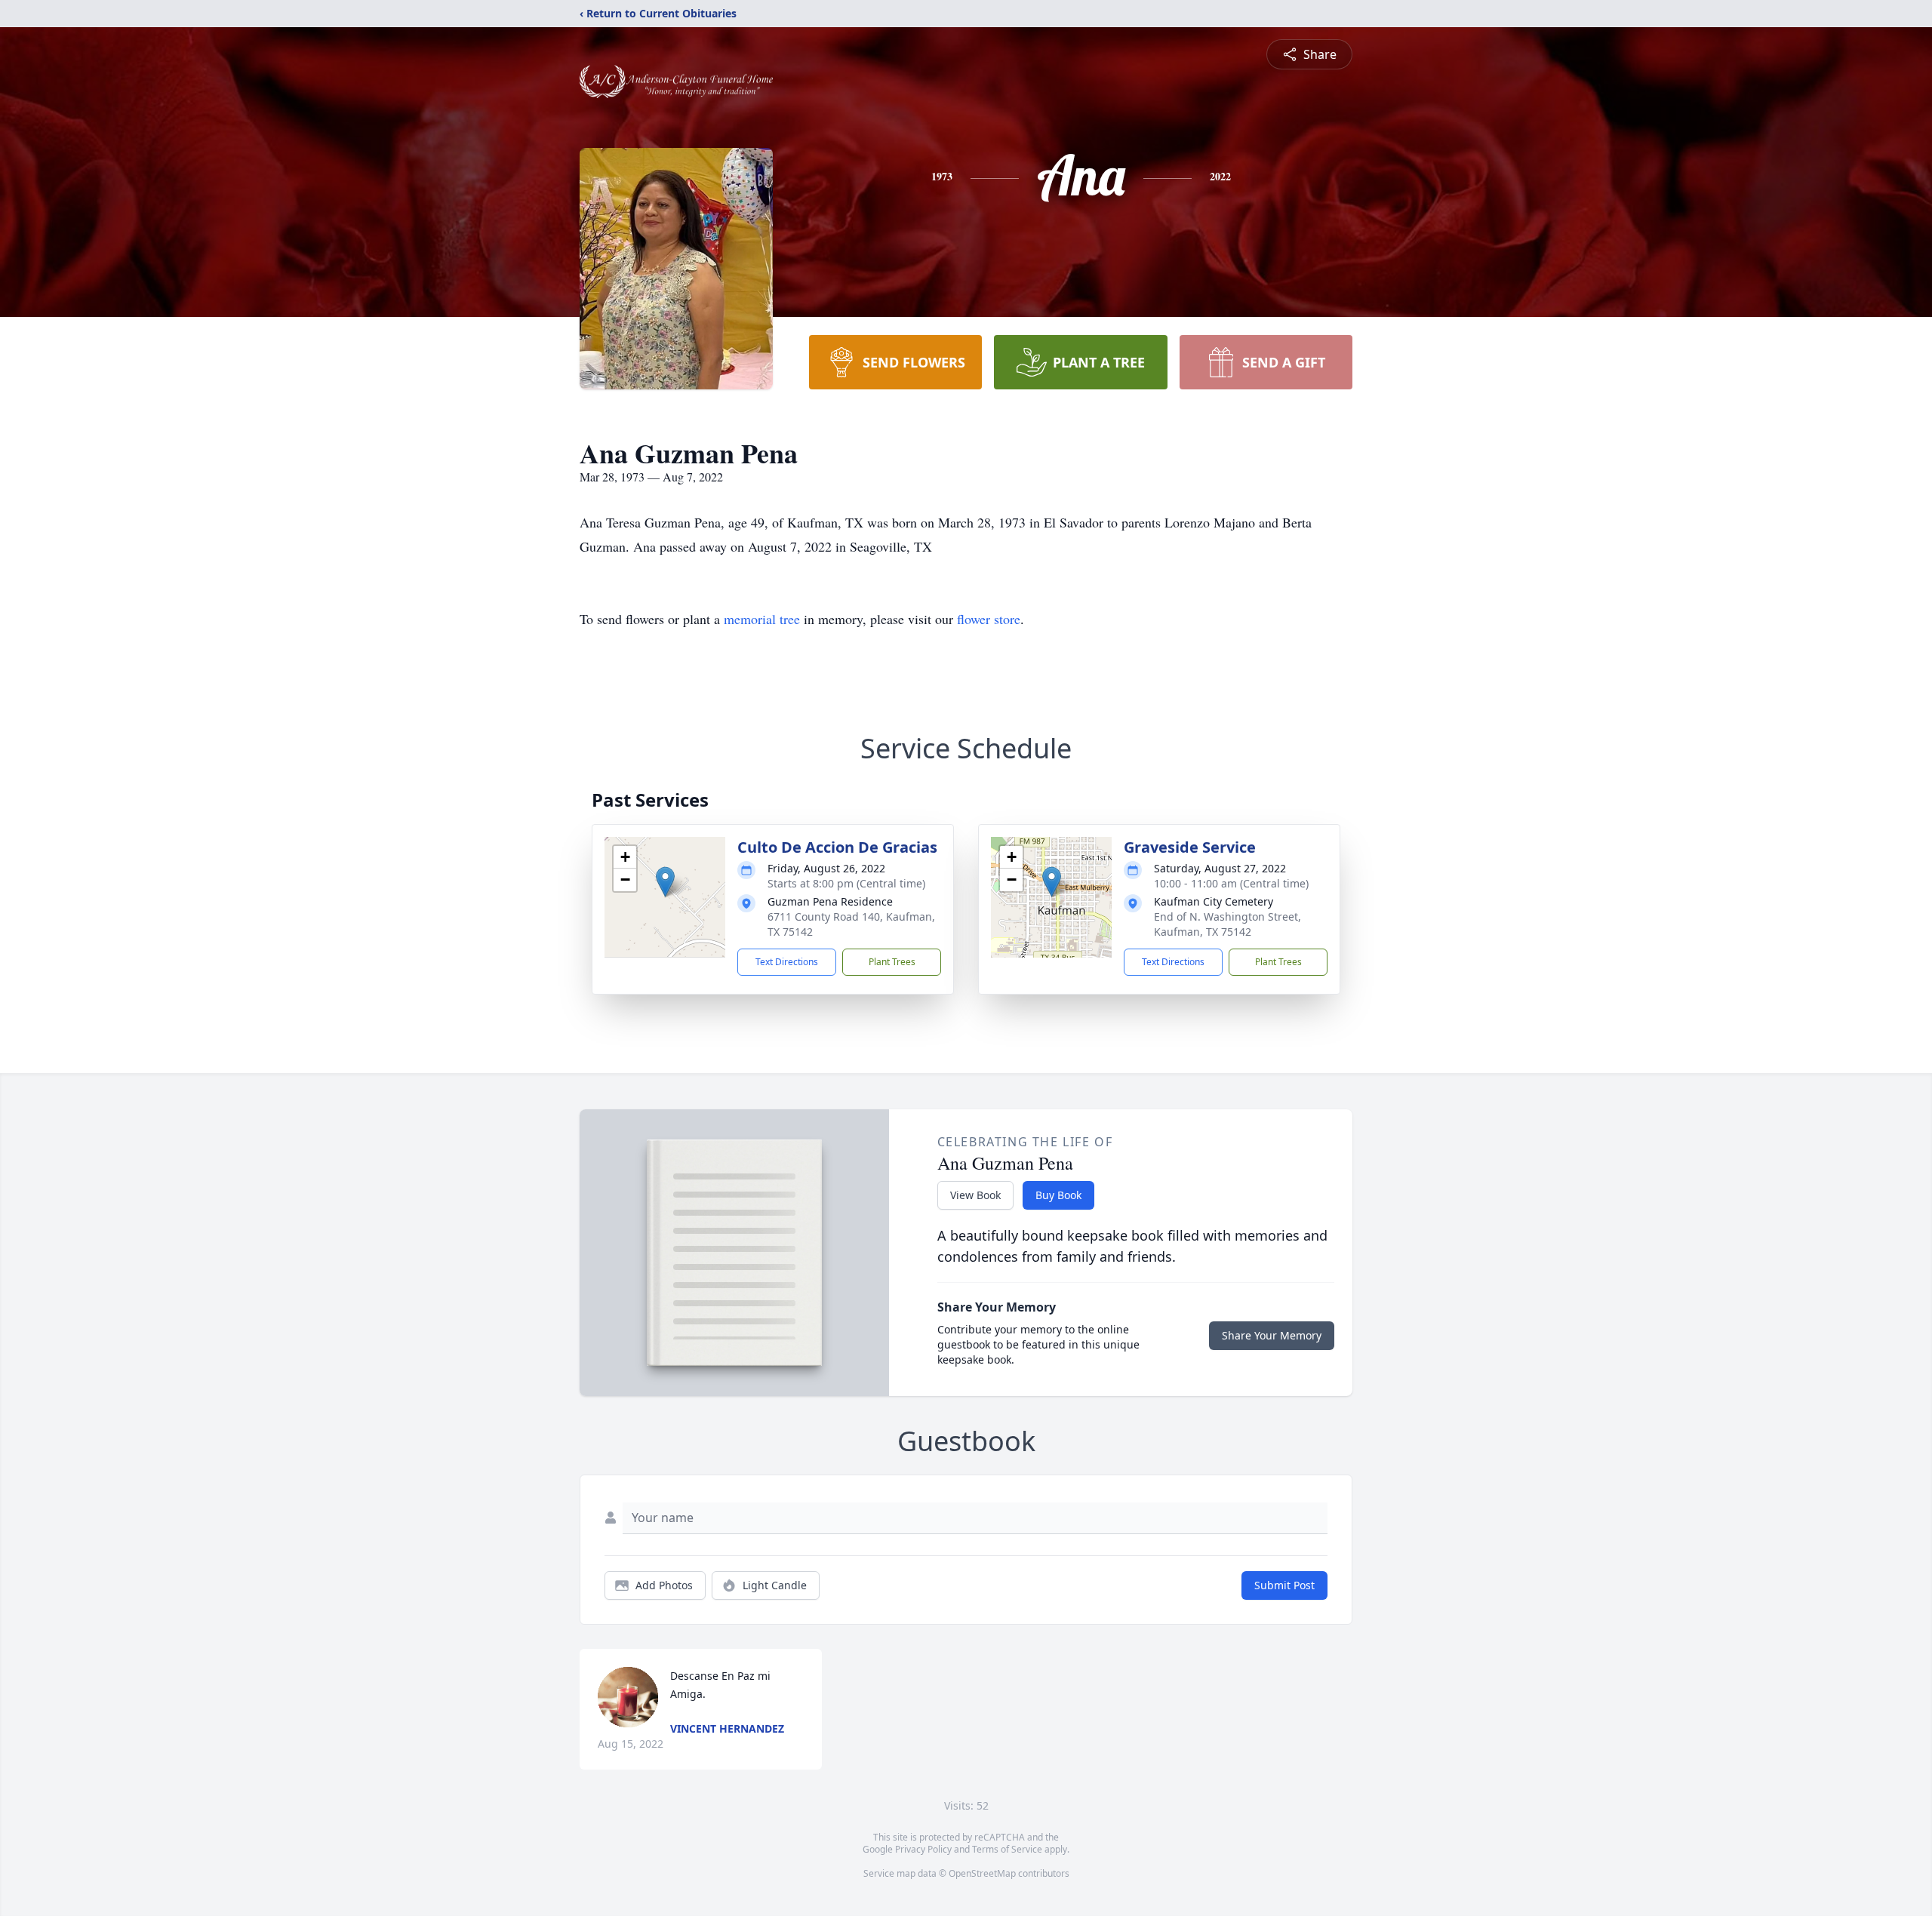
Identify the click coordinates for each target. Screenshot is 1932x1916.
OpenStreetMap (982, 1873)
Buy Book (1058, 1195)
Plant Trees (892, 962)
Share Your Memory (1272, 1335)
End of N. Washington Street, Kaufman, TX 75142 (1227, 924)
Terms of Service (1007, 1849)
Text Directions (787, 962)
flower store (989, 619)
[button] (665, 882)
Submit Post (1284, 1585)
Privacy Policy (923, 1849)
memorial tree (762, 619)
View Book (975, 1195)
